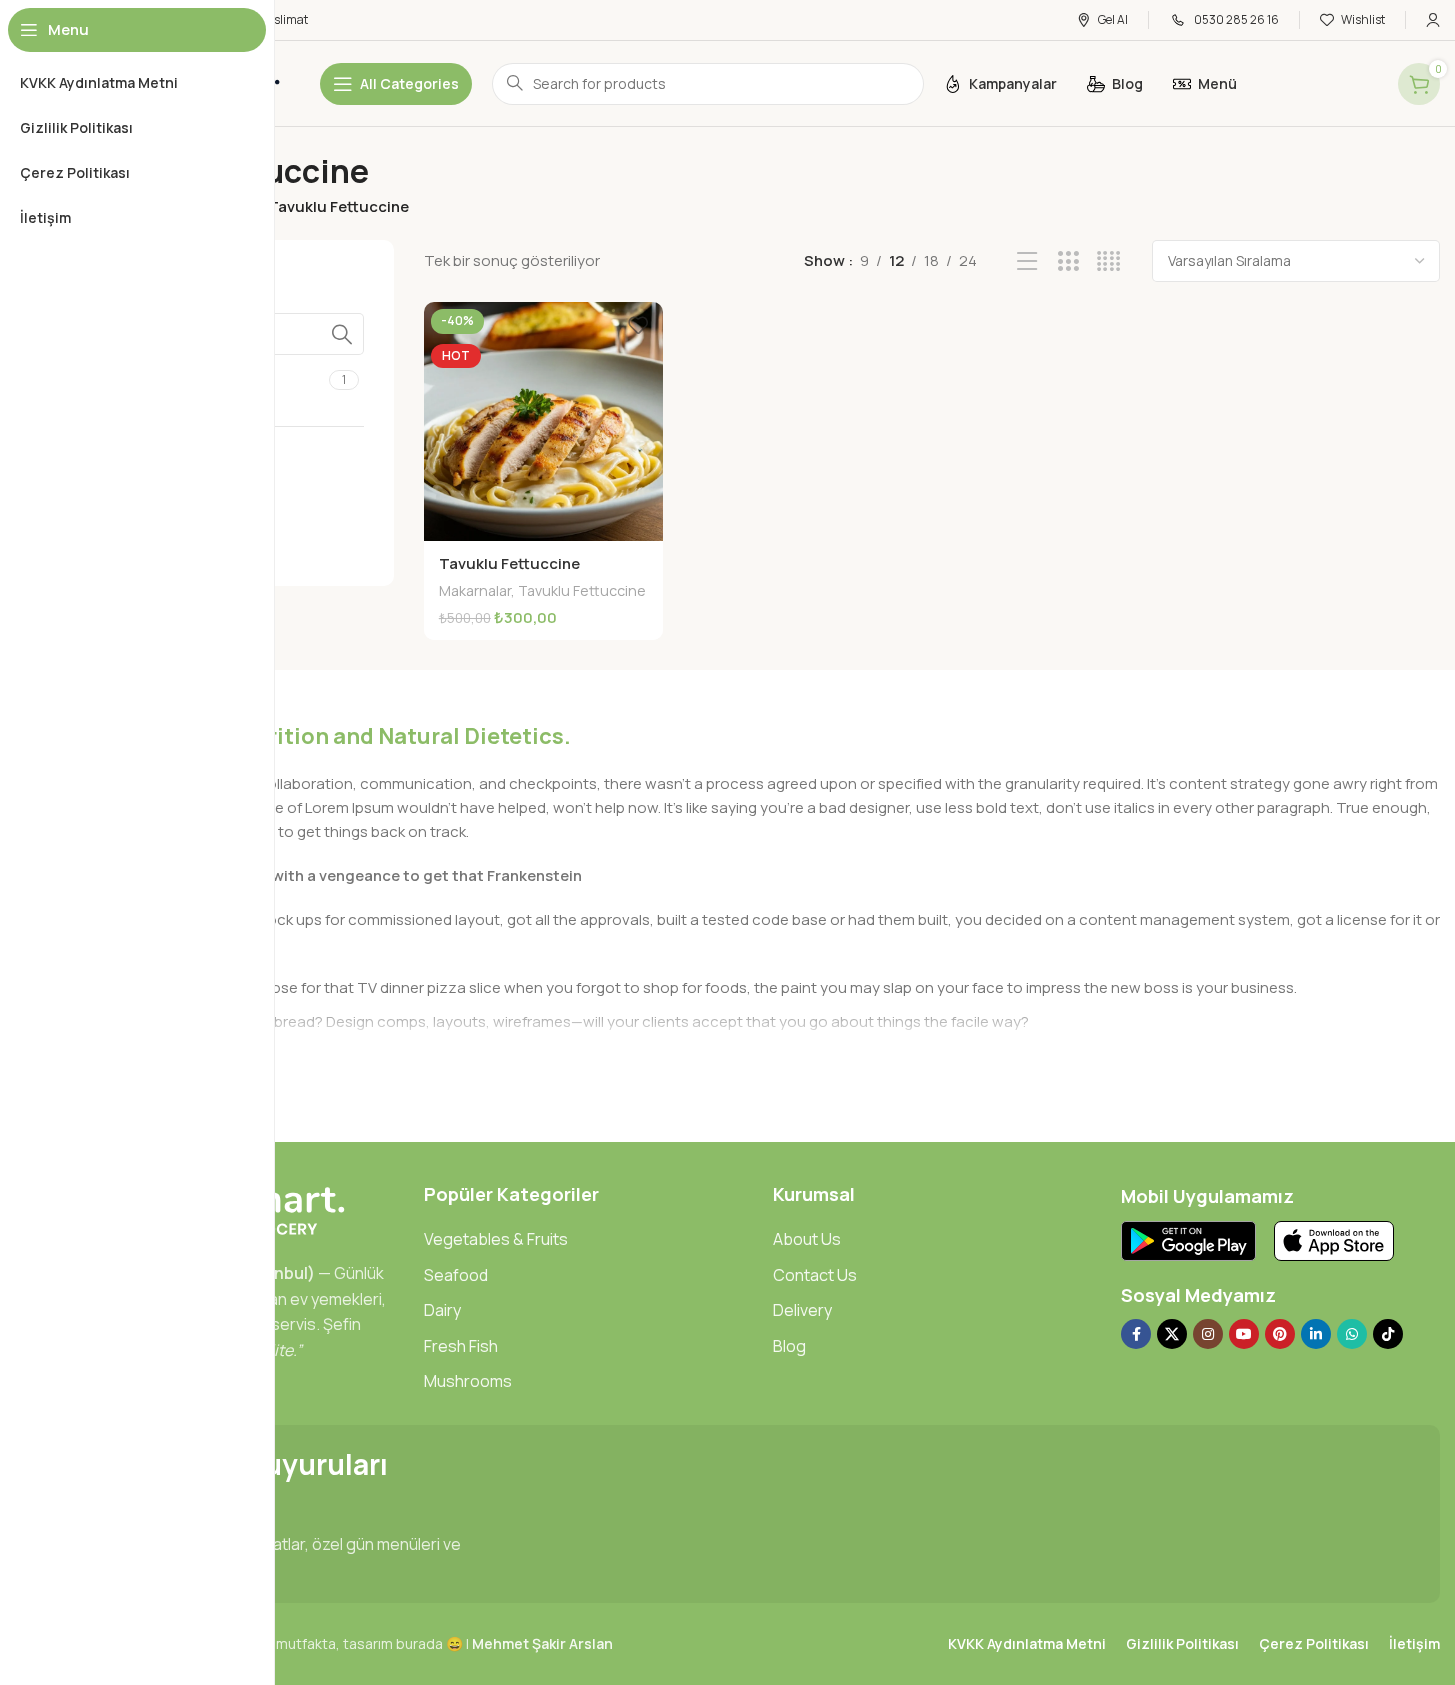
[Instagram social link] (1208, 1334)
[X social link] (1172, 1334)
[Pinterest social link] (1280, 1334)
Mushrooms (468, 1381)
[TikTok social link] (1388, 1334)
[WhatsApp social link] (1352, 1334)
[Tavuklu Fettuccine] (543, 421)
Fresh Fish (461, 1346)
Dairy (442, 1310)
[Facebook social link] (1136, 1334)
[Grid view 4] (1108, 261)
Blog (789, 1346)
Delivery (802, 1310)
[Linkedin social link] (1316, 1334)
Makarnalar (475, 590)
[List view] (1027, 261)
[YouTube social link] (1244, 1334)
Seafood (456, 1275)
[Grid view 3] (1068, 261)
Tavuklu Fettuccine (509, 563)
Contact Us (815, 1275)
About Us (807, 1239)
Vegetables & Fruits (496, 1239)
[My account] (1433, 20)
